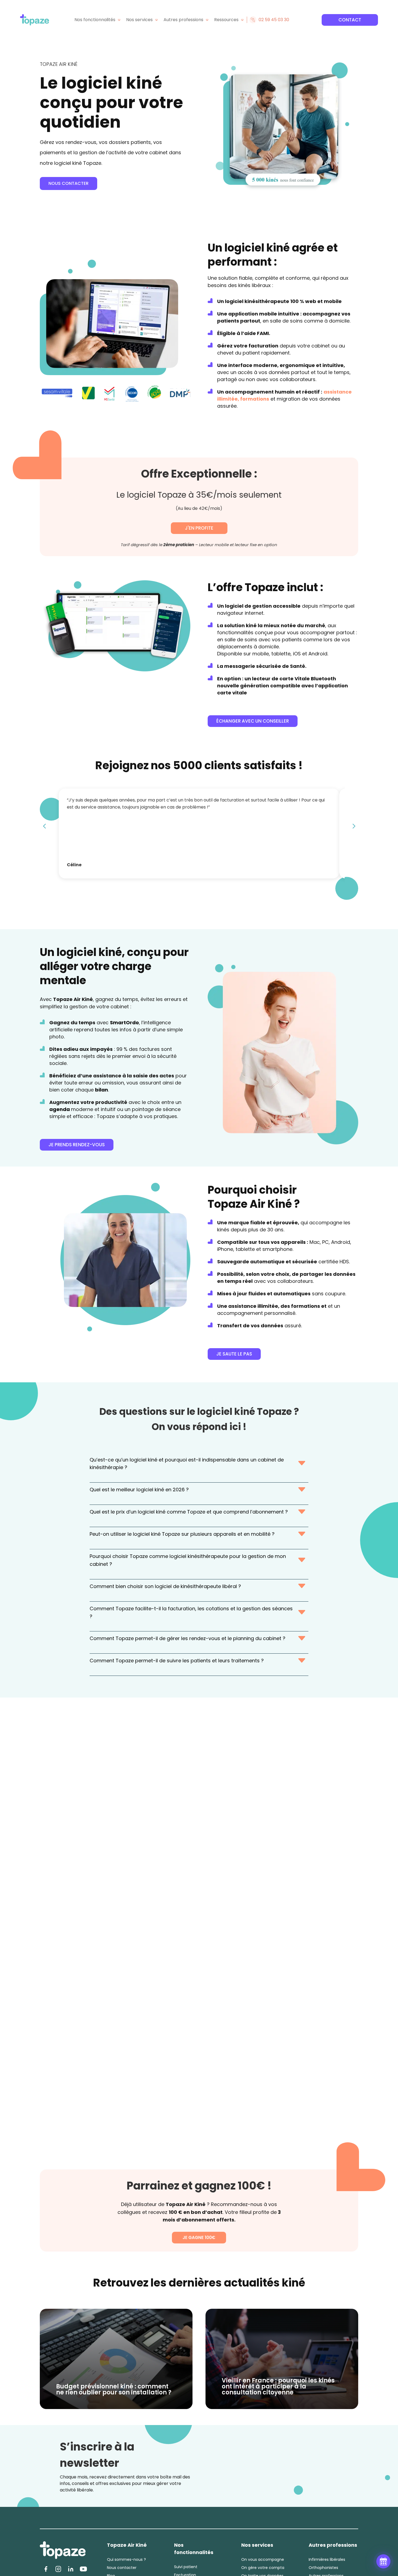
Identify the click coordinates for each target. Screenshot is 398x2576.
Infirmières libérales (327, 2560)
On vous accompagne (263, 2560)
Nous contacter (68, 183)
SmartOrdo (124, 1023)
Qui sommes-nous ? (126, 2560)
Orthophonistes (323, 2568)
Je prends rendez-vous (77, 1145)
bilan (102, 1090)
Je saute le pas (234, 1354)
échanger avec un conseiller (253, 721)
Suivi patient (186, 2567)
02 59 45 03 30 (274, 20)
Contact (350, 20)
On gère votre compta (263, 2568)
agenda (60, 1109)
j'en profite (199, 528)
